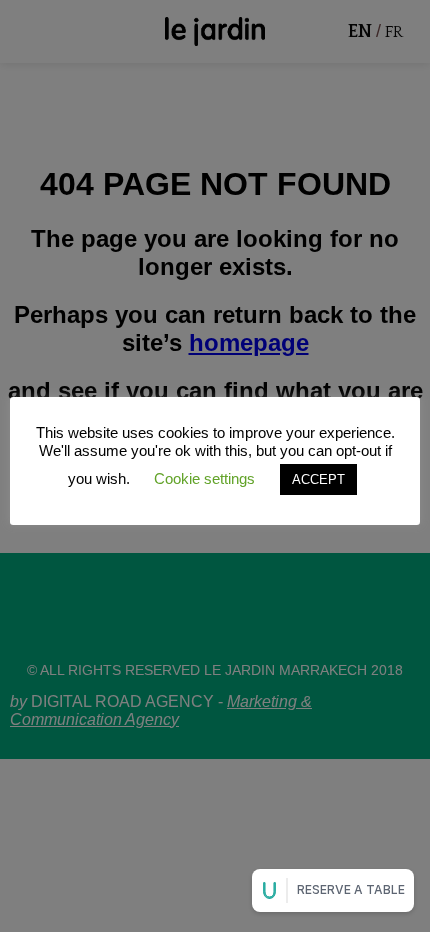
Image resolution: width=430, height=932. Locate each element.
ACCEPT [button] (318, 479)
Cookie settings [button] (204, 478)
